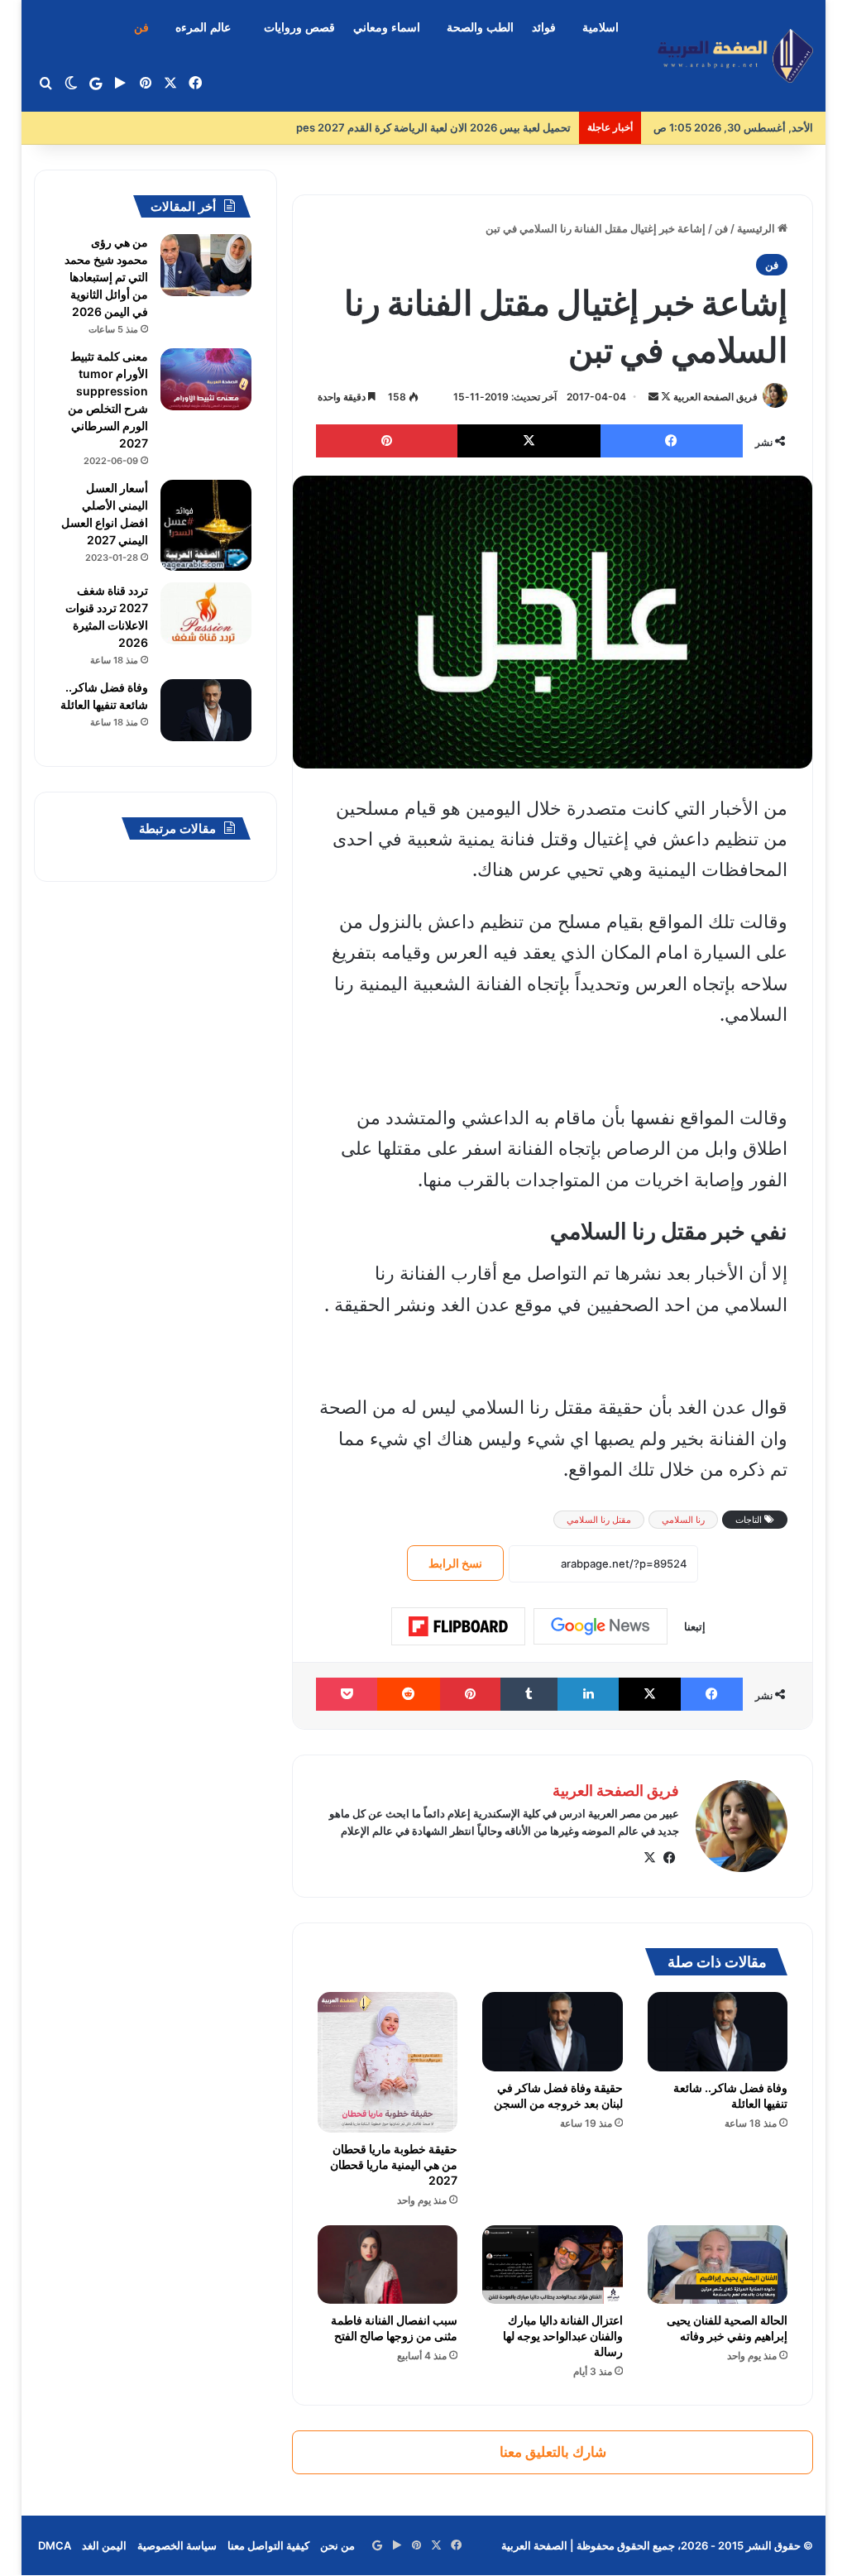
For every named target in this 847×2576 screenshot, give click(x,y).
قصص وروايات (299, 28)
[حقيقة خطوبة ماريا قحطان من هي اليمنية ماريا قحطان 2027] (388, 2062)
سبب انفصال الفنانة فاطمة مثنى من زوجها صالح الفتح (394, 2328)
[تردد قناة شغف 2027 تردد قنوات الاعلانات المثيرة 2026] (206, 613)
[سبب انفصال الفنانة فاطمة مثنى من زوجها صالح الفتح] (388, 2265)
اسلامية (601, 28)
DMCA (55, 2545)
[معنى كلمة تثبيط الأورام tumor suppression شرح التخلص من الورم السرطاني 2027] (206, 379)
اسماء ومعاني (387, 28)
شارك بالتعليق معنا (553, 2452)
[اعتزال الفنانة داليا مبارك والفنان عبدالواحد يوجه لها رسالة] (553, 2265)
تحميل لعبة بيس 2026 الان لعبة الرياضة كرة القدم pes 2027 (421, 127)
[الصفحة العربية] (735, 56)
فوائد (544, 28)
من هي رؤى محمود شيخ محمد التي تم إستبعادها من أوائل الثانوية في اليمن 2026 (106, 277)
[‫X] (649, 1858)
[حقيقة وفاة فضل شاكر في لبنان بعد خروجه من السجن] (553, 2032)
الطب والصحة (480, 28)
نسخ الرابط (455, 1563)
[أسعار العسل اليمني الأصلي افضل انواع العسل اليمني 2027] (206, 525)
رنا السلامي (683, 1520)
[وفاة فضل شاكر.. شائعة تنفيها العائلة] (718, 2032)
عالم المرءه (203, 28)
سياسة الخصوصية (177, 2545)
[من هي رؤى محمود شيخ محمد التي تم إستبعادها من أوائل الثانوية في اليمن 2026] (206, 265)
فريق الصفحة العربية (715, 397)
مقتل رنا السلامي (599, 1520)
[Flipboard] (458, 1626)
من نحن (337, 2545)
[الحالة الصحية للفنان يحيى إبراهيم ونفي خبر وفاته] (718, 2265)
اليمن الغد (104, 2545)
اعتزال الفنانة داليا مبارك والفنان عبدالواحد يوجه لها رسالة (563, 2336)
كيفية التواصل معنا (268, 2545)
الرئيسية (757, 228)
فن (141, 28)
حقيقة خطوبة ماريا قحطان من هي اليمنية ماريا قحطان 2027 (394, 2164)
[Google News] (601, 1626)
